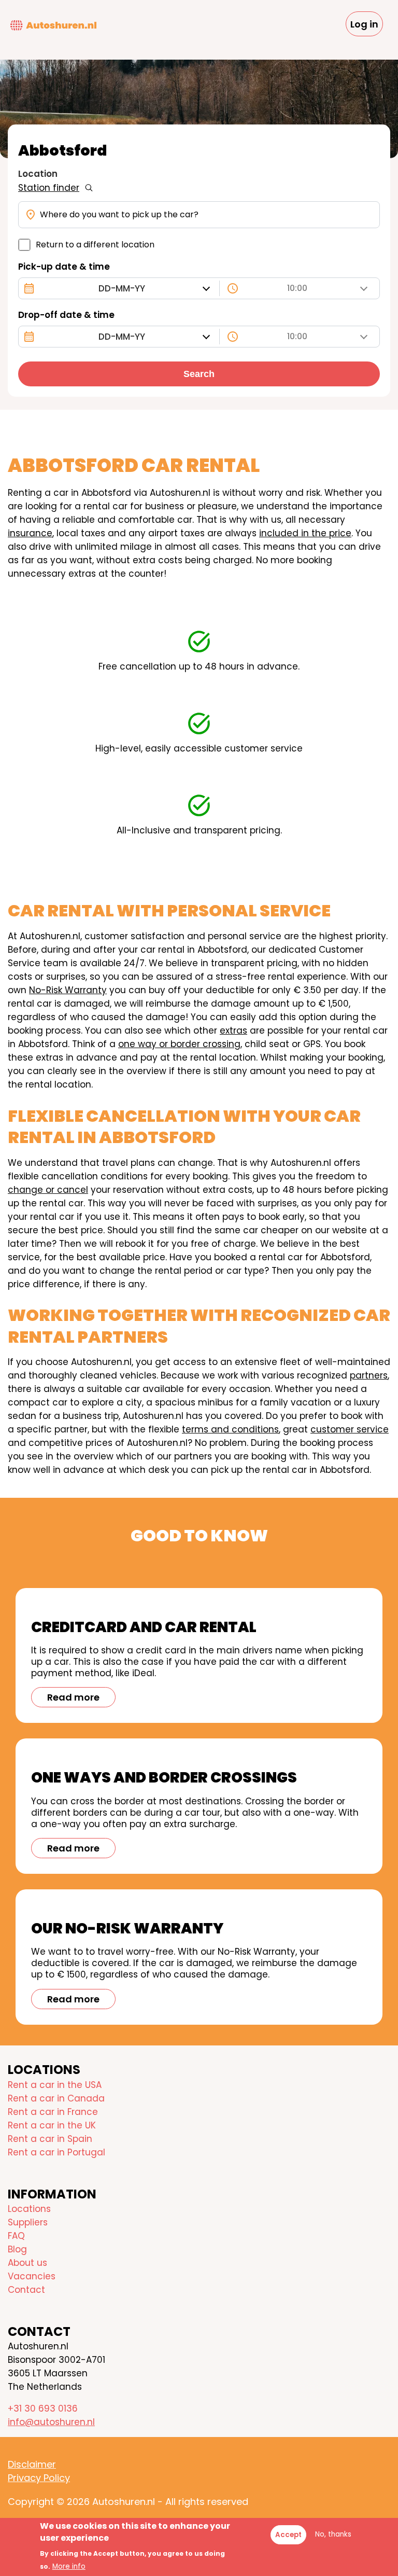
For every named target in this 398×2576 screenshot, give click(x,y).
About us (27, 2263)
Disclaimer (32, 2464)
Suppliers (28, 2222)
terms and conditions (230, 1429)
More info (69, 2566)
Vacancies (32, 2276)
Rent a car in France (53, 2112)
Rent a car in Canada (56, 2098)
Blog (17, 2249)
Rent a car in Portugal (56, 2152)
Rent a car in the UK (52, 2125)
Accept (288, 2535)
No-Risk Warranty (68, 990)
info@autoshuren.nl (51, 2422)
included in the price (305, 533)
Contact (26, 2290)
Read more (73, 1697)
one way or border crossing (179, 1044)
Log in (364, 24)
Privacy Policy (39, 2478)
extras (233, 1031)
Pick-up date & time (64, 267)
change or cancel (48, 1190)
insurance (30, 533)
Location (38, 174)
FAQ (16, 2236)
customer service (350, 1429)
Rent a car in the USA (55, 2085)
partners (369, 1375)
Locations (29, 2209)
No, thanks (333, 2534)
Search (199, 374)
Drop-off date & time (66, 315)
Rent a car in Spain (50, 2139)
